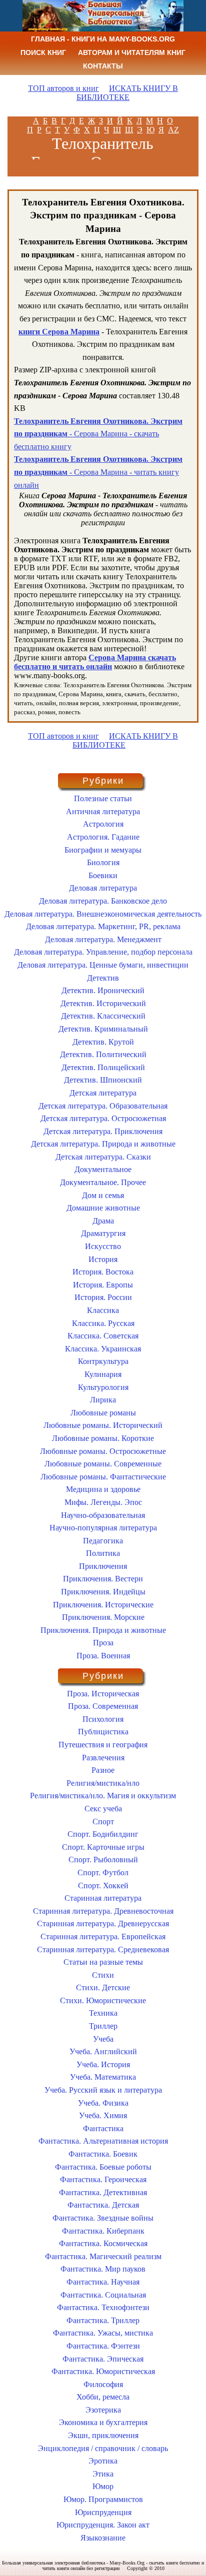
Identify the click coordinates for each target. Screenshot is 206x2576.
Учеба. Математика (103, 2077)
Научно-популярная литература (103, 1528)
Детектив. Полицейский (103, 1067)
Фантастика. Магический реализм (103, 2256)
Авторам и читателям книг (132, 52)
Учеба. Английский (103, 2051)
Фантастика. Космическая (103, 2243)
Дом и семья (103, 1195)
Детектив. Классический (103, 1016)
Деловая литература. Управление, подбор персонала (103, 952)
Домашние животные (103, 1208)
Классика (103, 1310)
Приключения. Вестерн (103, 1579)
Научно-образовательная (103, 1515)
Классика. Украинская (103, 1349)
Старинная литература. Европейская (103, 1936)
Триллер (103, 2026)
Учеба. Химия (103, 2115)
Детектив (103, 978)
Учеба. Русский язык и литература (103, 2090)
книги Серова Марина (59, 332)
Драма (103, 1221)
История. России (103, 1297)
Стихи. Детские (103, 1987)
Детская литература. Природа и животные (103, 1144)
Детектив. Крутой (103, 1042)
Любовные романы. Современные (103, 1464)
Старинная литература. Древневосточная (103, 1911)
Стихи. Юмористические (103, 2000)
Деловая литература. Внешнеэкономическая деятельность (103, 914)
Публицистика (103, 1732)
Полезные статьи (103, 798)
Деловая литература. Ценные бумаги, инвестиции (103, 965)
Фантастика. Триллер (103, 2320)
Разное (103, 1770)
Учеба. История (103, 2064)
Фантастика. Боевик (103, 2154)
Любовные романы (103, 1413)
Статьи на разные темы (103, 1962)
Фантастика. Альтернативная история (103, 2141)
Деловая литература (103, 888)
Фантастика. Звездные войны (103, 2218)
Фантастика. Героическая (103, 2179)
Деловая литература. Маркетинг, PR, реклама (103, 926)
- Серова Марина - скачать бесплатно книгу (98, 434)
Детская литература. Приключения (103, 1131)
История (103, 1259)
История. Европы (103, 1285)
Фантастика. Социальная (103, 2295)
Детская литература (103, 1093)
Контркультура (103, 1361)
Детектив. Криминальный (103, 1029)
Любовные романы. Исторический (103, 1425)
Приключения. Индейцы (103, 1592)
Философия (103, 2384)
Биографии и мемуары (103, 850)
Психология (103, 1719)
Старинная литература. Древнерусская (103, 1924)
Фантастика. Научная (103, 2282)
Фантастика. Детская (103, 2205)
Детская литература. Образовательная (103, 1106)
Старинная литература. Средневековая (103, 1949)
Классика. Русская (103, 1323)
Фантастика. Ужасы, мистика (103, 2333)
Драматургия (103, 1233)
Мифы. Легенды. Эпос (103, 1502)
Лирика (103, 1400)
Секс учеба (103, 1809)
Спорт (103, 1822)
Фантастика (103, 2128)
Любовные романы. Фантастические (103, 1477)
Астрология (103, 824)
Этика (103, 2474)
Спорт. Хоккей (103, 1886)
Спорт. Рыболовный (103, 1860)
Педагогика (103, 1541)
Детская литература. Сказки (103, 1157)
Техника (103, 2013)
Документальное (103, 1169)
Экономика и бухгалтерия (103, 2422)
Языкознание (103, 2538)
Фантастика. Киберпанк (103, 2231)
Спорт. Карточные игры (103, 1847)
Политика (103, 1553)
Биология (103, 862)
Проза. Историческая (103, 1694)
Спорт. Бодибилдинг (103, 1834)
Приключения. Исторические (103, 1605)
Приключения (103, 1566)
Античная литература (103, 811)
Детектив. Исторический (103, 1003)
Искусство (103, 1246)
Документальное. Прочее (103, 1182)
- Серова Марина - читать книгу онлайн (98, 472)
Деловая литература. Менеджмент (103, 939)
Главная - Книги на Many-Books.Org (103, 39)
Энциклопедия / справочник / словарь (103, 2448)
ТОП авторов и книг (63, 88)
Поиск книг (43, 52)
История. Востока (103, 1272)
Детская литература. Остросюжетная (103, 1118)
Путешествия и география (103, 1745)
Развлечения (103, 1758)
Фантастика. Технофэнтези (103, 2307)
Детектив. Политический (103, 1054)
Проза (103, 1643)
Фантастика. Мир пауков (103, 2269)
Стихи (103, 1975)
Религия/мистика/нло (103, 1783)
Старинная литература (103, 1898)
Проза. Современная (103, 1706)
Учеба (103, 2039)
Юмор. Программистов (103, 2499)
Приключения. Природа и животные (103, 1630)
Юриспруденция (103, 2512)
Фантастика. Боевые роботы (103, 2167)
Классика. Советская (103, 1336)
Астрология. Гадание (103, 837)
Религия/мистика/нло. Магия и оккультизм (103, 1796)
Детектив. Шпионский (103, 1080)
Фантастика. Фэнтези (103, 2346)
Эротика (103, 2461)
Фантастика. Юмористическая (103, 2371)
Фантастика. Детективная (103, 2192)
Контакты (103, 66)
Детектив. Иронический (103, 990)
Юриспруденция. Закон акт (103, 2525)
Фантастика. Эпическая (103, 2359)
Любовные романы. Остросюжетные (103, 1451)
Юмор (103, 2486)
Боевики (103, 875)
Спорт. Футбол (103, 1873)
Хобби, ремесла (103, 2397)
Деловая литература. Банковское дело (103, 901)
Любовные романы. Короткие (103, 1438)
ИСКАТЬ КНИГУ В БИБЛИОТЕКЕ (127, 93)
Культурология (103, 1387)
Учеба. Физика (103, 2103)
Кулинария (103, 1374)
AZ (173, 130)
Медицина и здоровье (103, 1489)
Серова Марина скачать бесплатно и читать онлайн (95, 662)
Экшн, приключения (103, 2435)
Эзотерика (103, 2410)
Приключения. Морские (103, 1617)
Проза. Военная (103, 1656)
